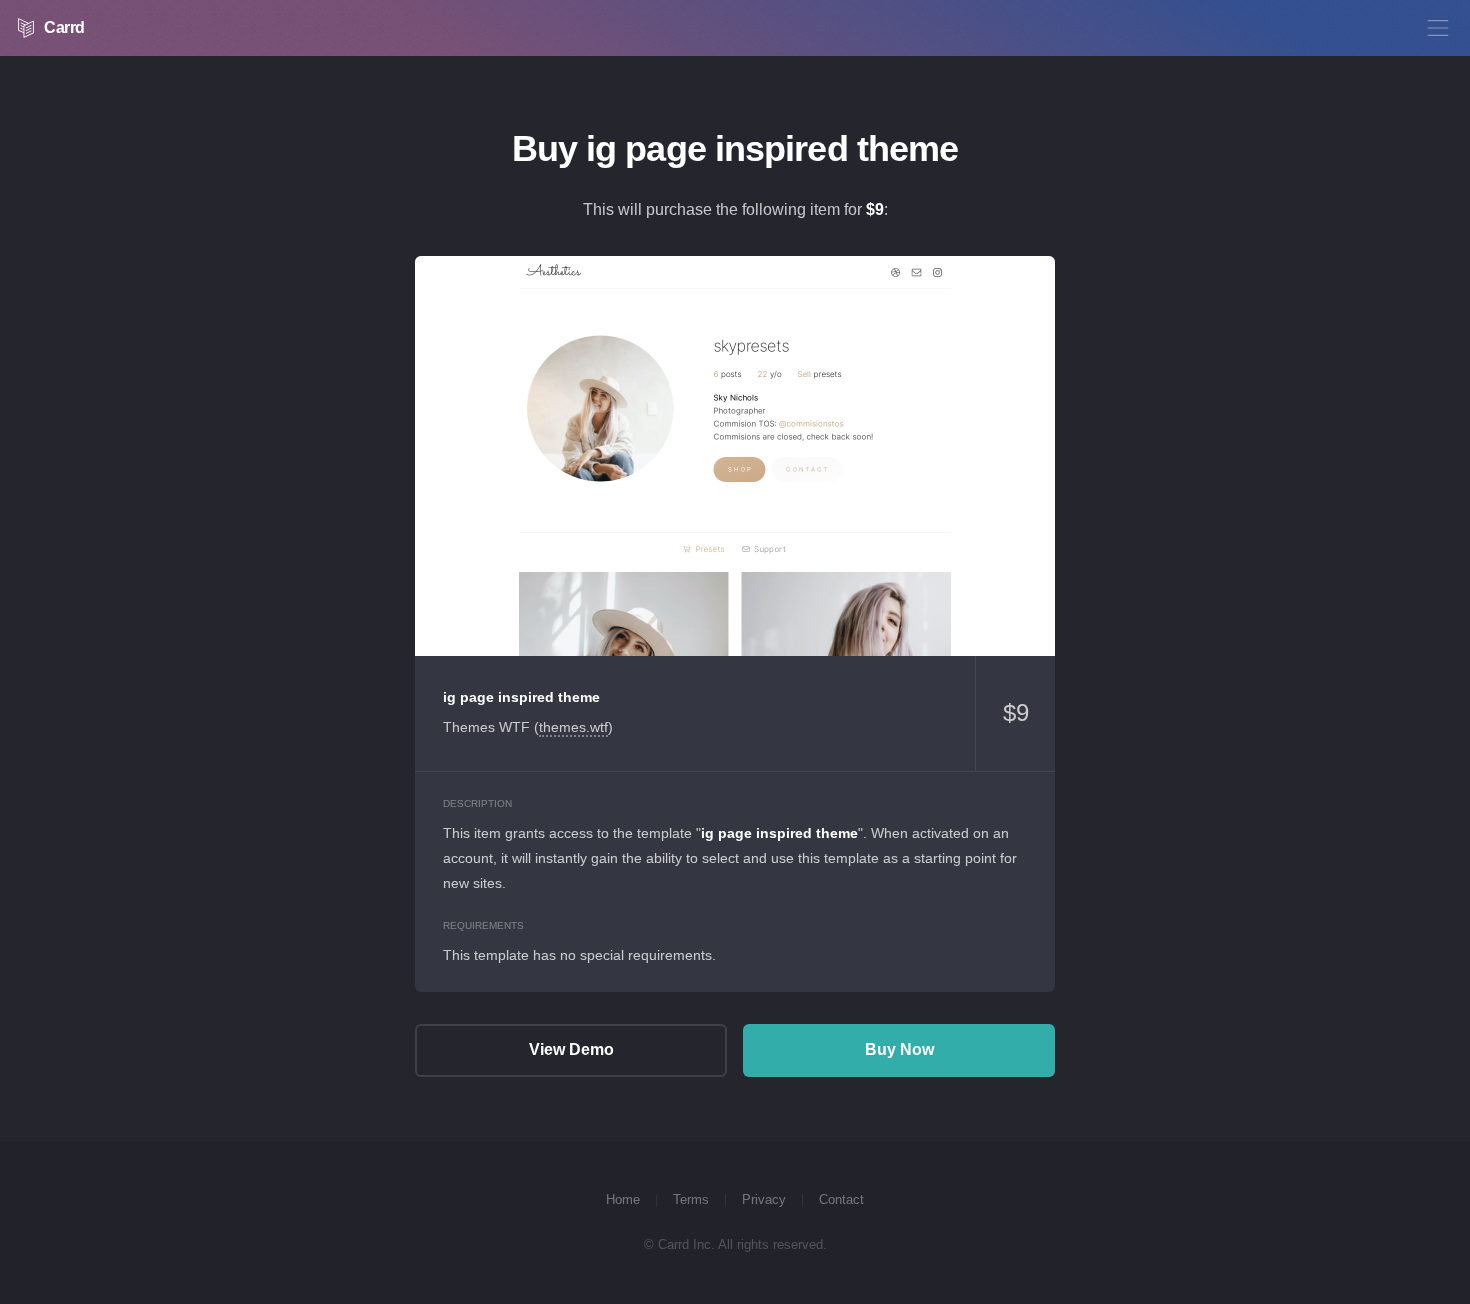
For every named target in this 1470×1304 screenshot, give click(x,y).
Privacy (764, 1199)
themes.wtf (573, 727)
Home (623, 1199)
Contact (841, 1199)
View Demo (735, 456)
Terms (691, 1199)
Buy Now (899, 1049)
